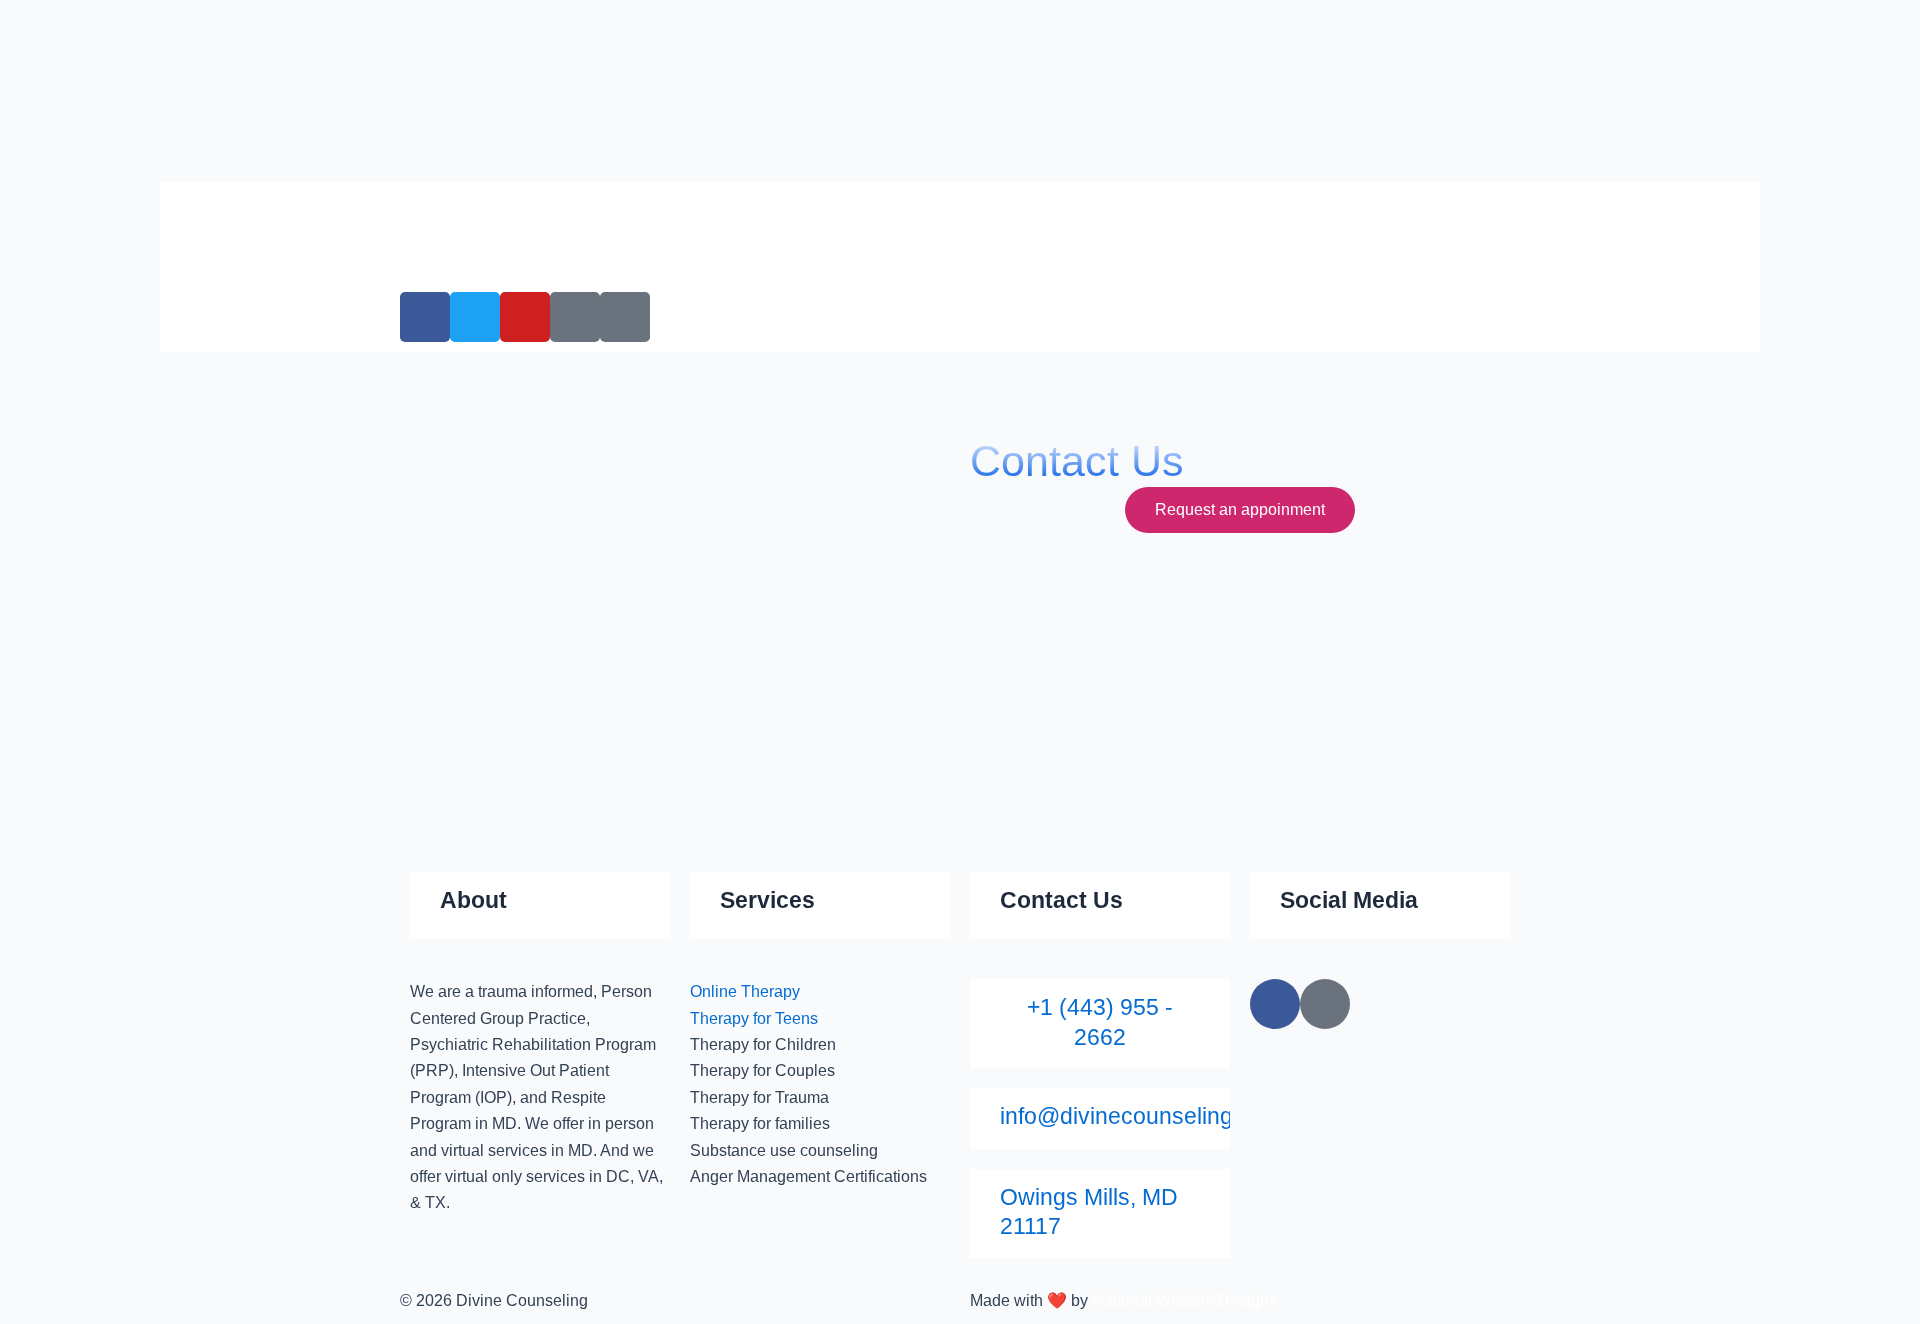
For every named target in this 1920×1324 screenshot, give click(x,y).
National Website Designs (1184, 1300)
